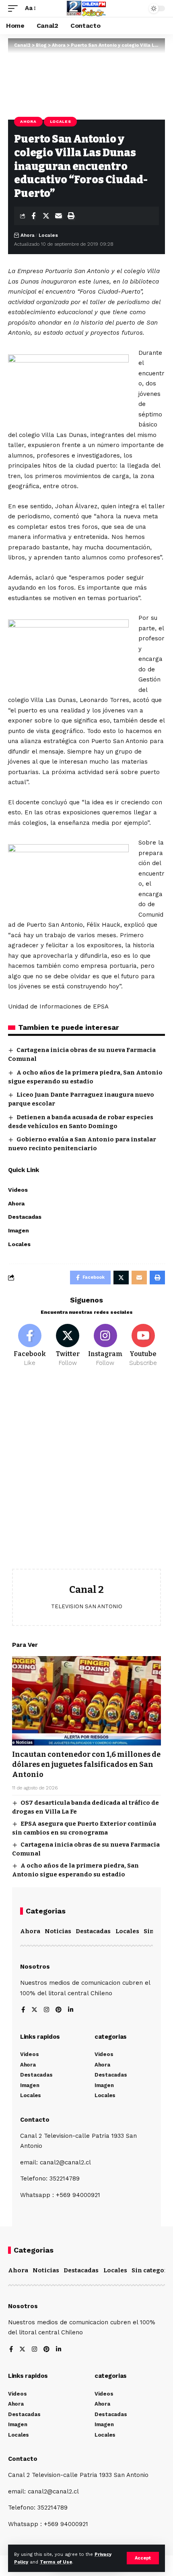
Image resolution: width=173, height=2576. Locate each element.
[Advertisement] (86, 1474)
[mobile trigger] (15, 8)
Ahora (28, 121)
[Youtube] (143, 1346)
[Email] (58, 216)
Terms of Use (56, 2562)
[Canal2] (86, 8)
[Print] (71, 216)
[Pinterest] (59, 2010)
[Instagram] (106, 1346)
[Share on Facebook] (33, 216)
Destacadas (93, 1931)
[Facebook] (30, 1346)
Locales (61, 121)
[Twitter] (68, 1346)
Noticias (58, 1931)
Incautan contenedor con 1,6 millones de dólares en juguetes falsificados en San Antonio (86, 1764)
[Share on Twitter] (46, 216)
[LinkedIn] (71, 2010)
